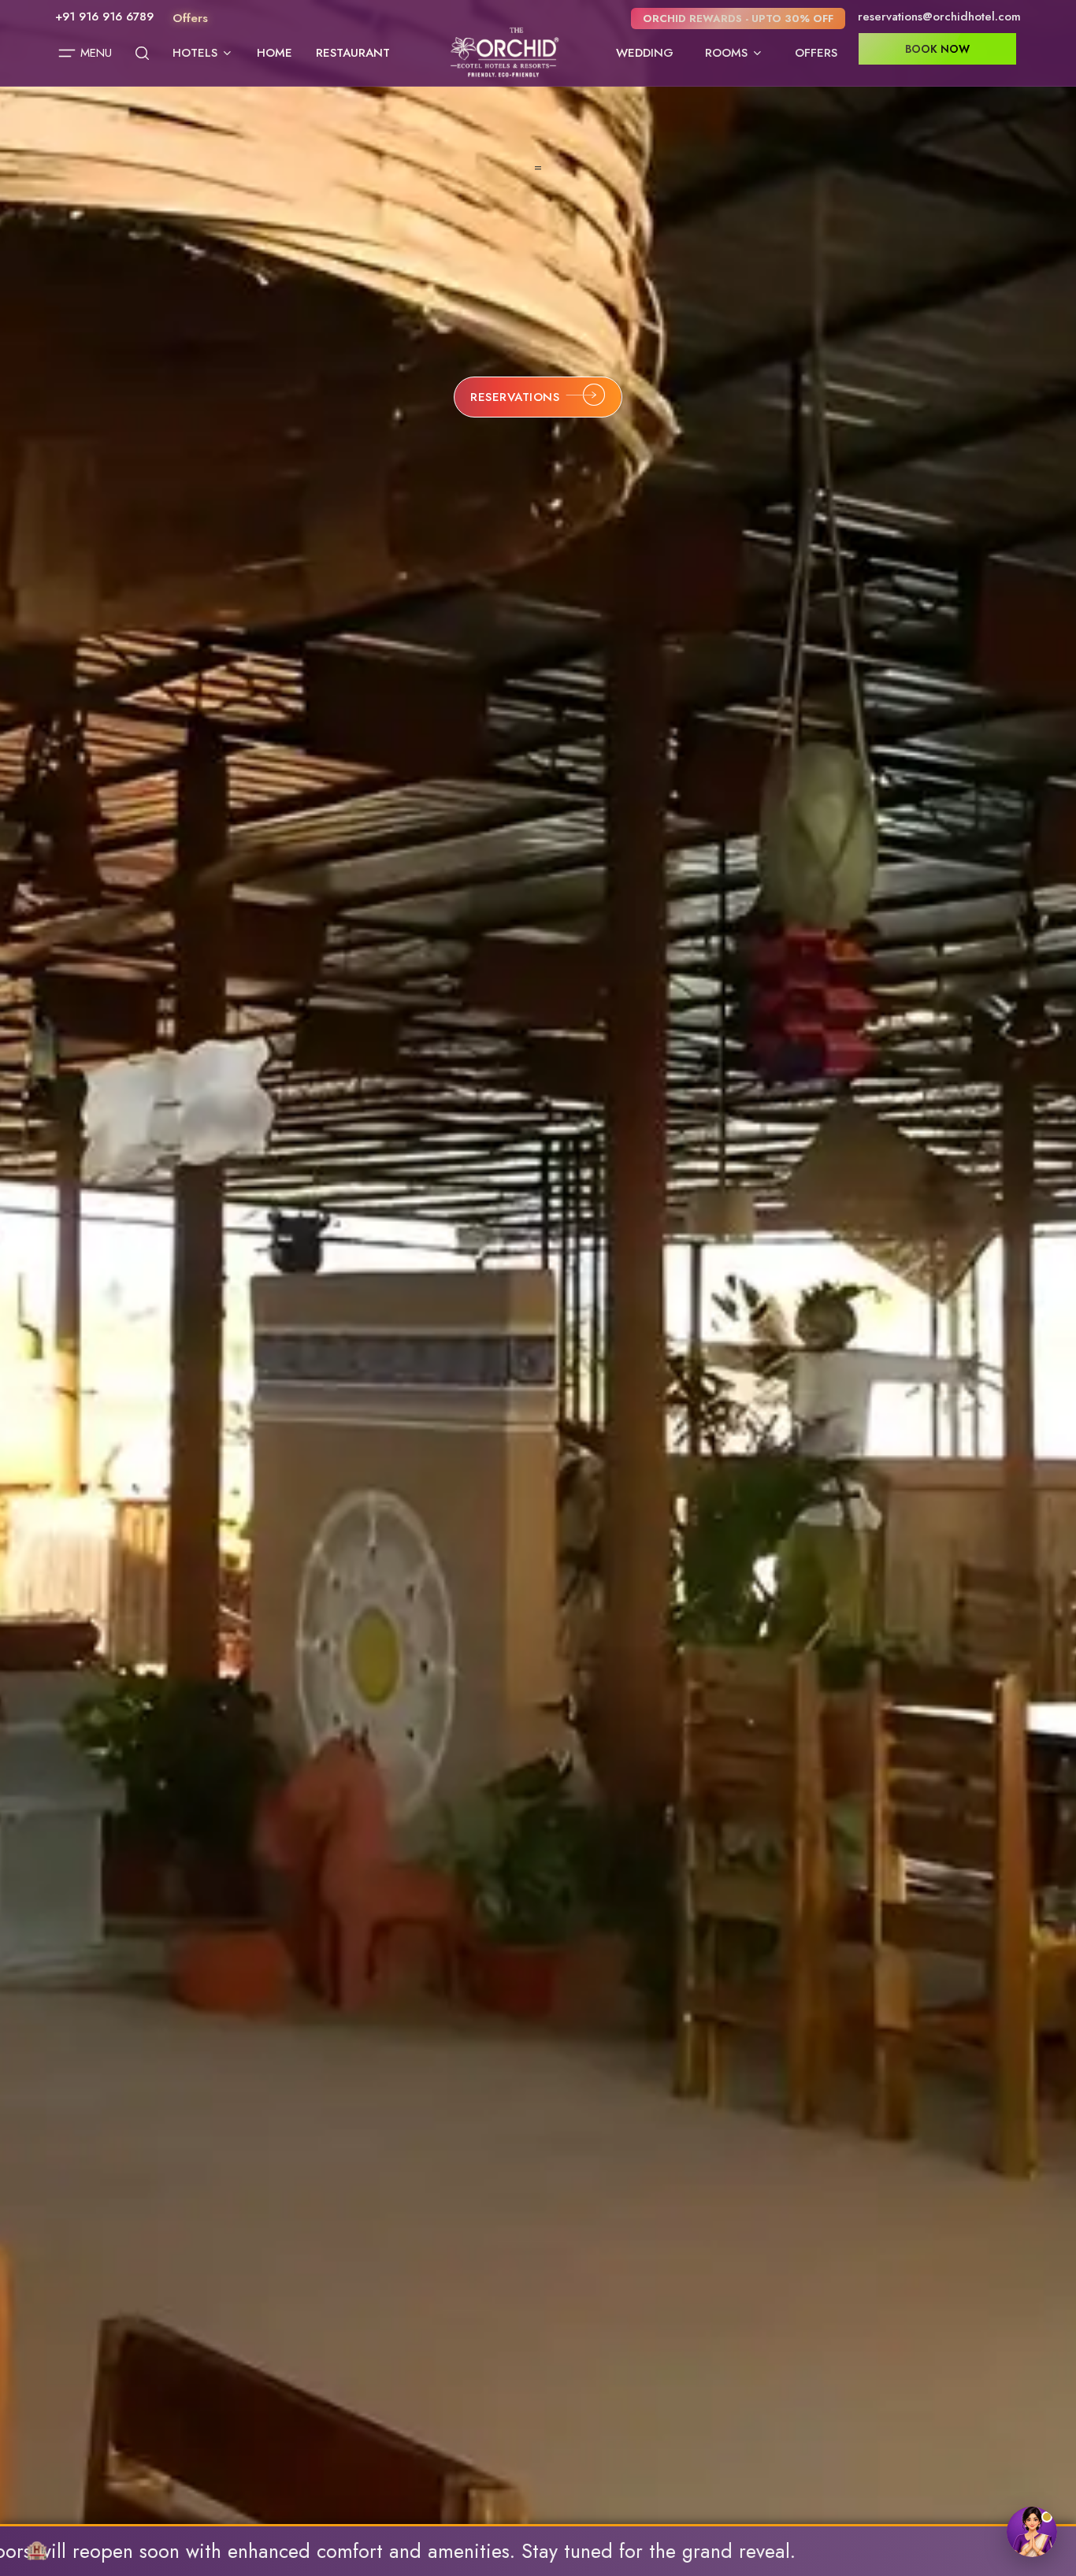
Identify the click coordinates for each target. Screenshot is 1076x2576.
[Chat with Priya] (1032, 2532)
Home (275, 53)
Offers (816, 53)
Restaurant (353, 53)
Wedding (645, 53)
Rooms (726, 53)
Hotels (195, 53)
